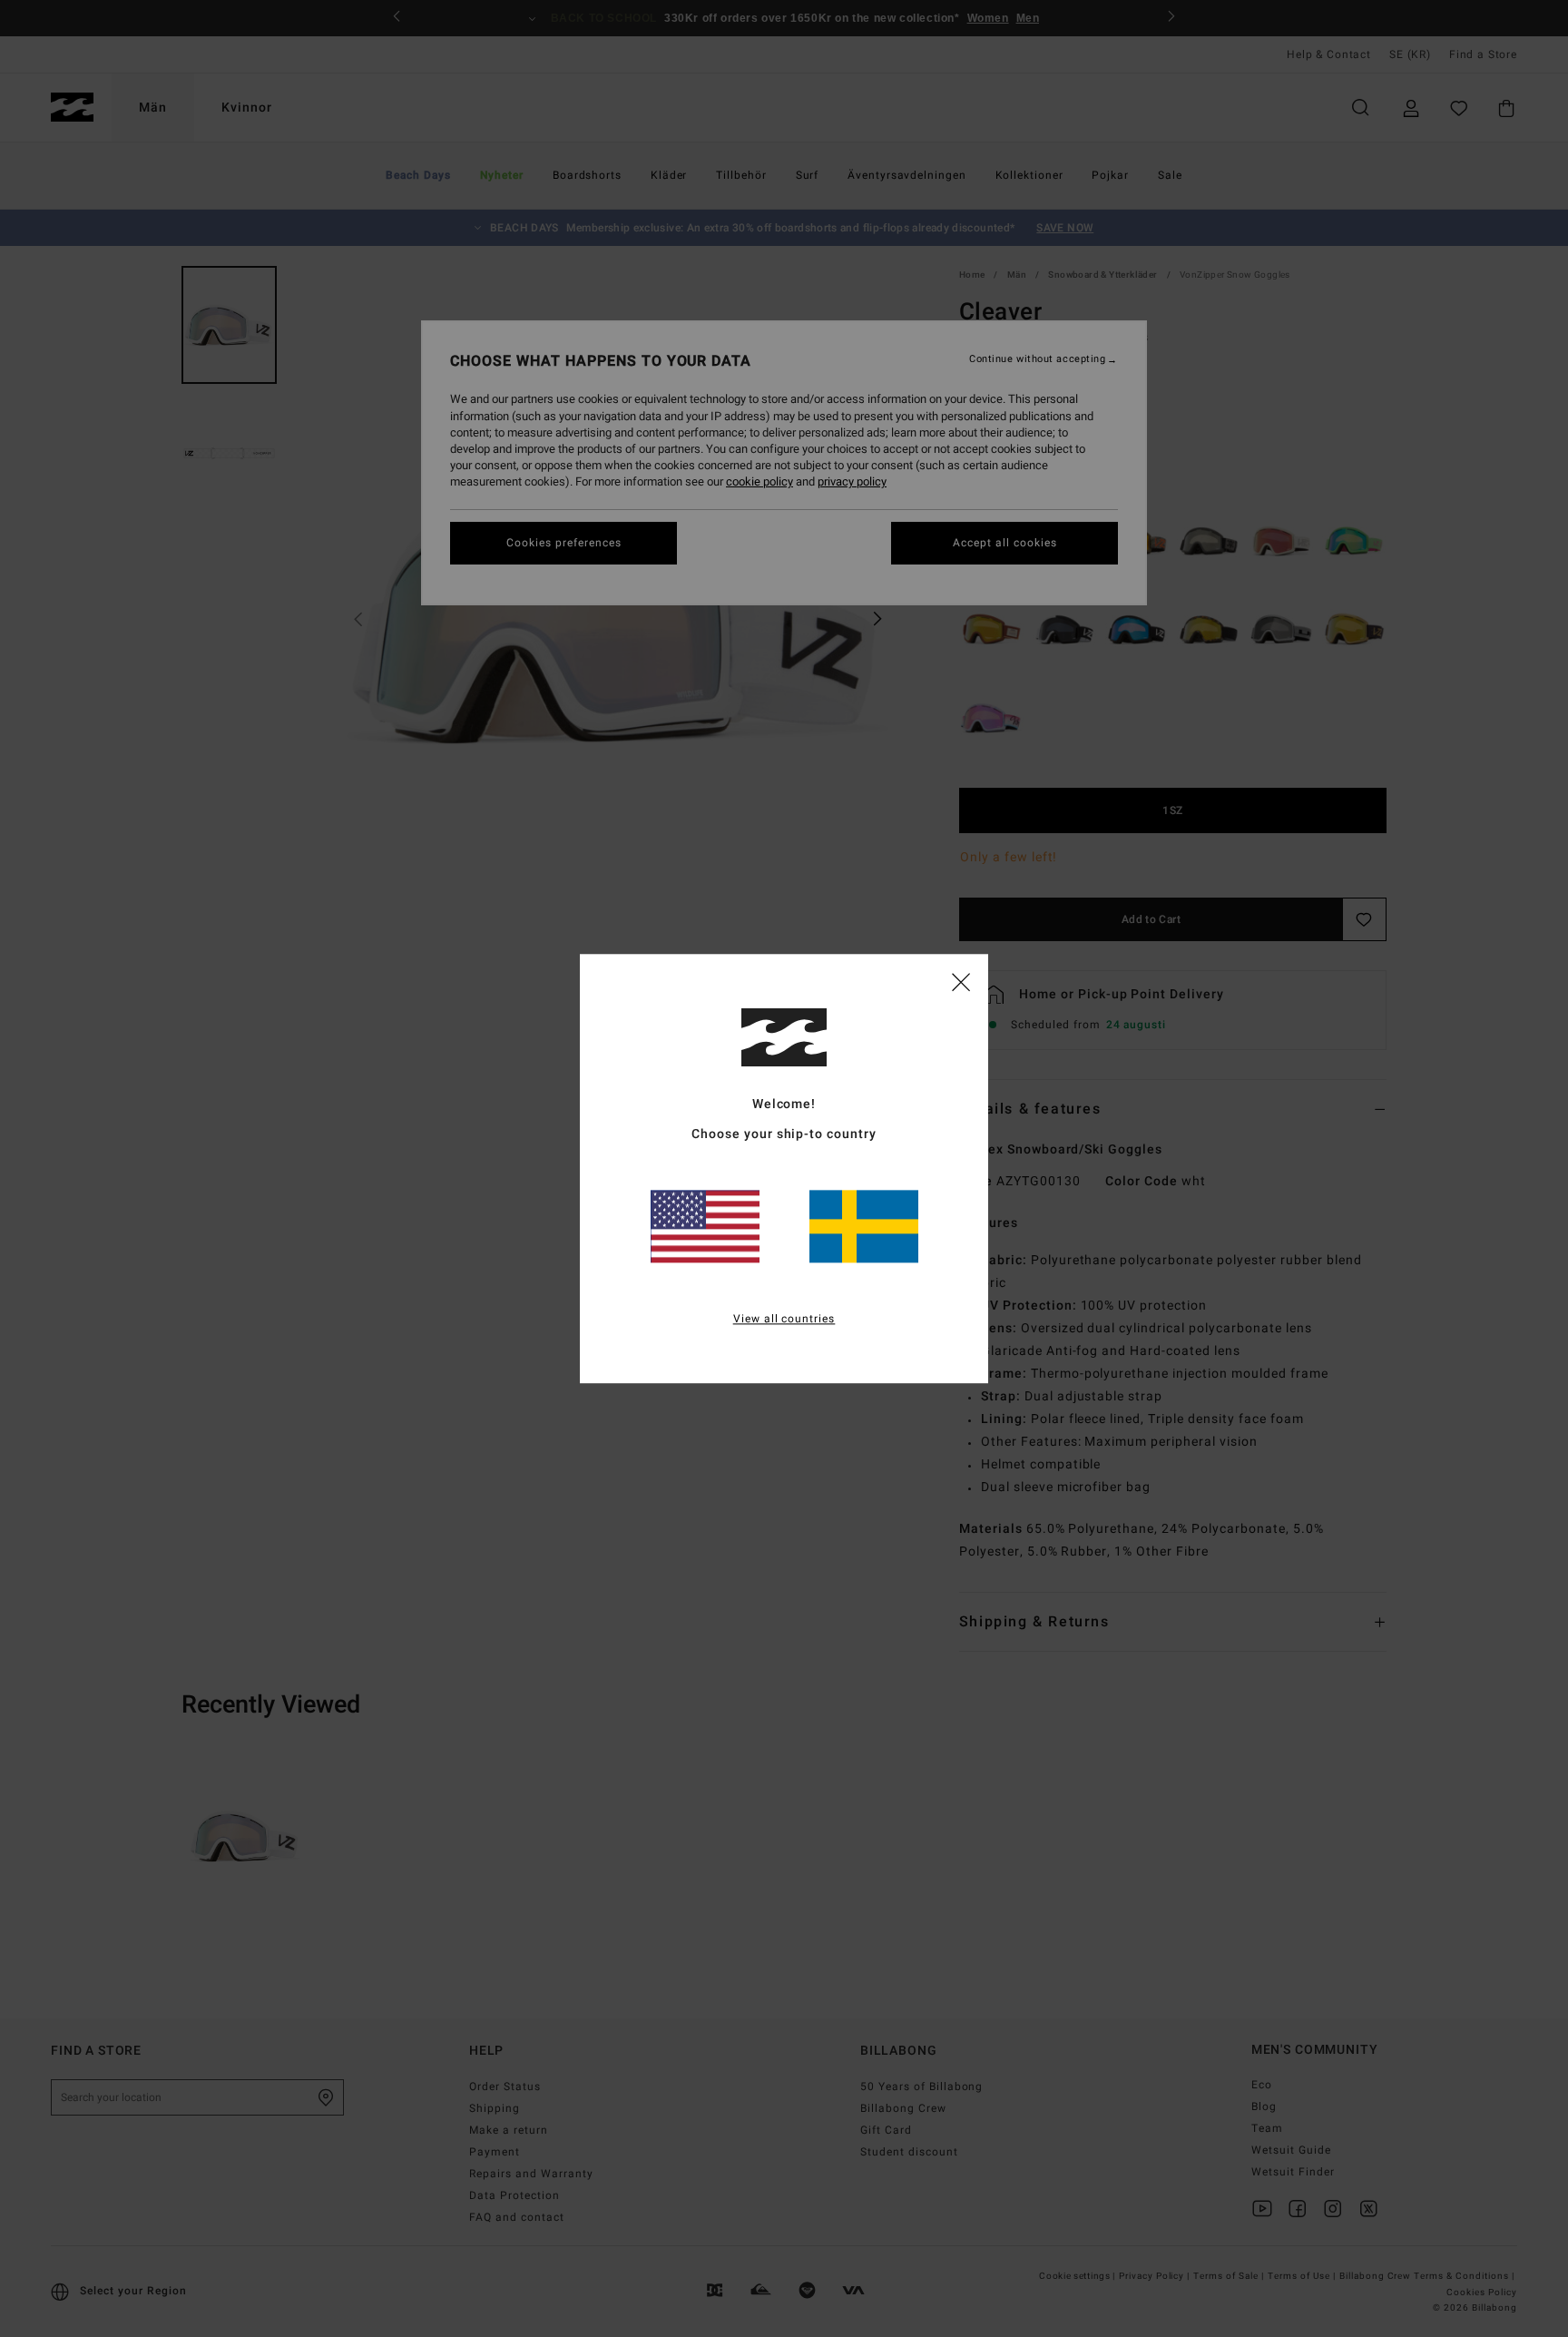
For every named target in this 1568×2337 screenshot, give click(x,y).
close (961, 981)
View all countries (784, 1319)
